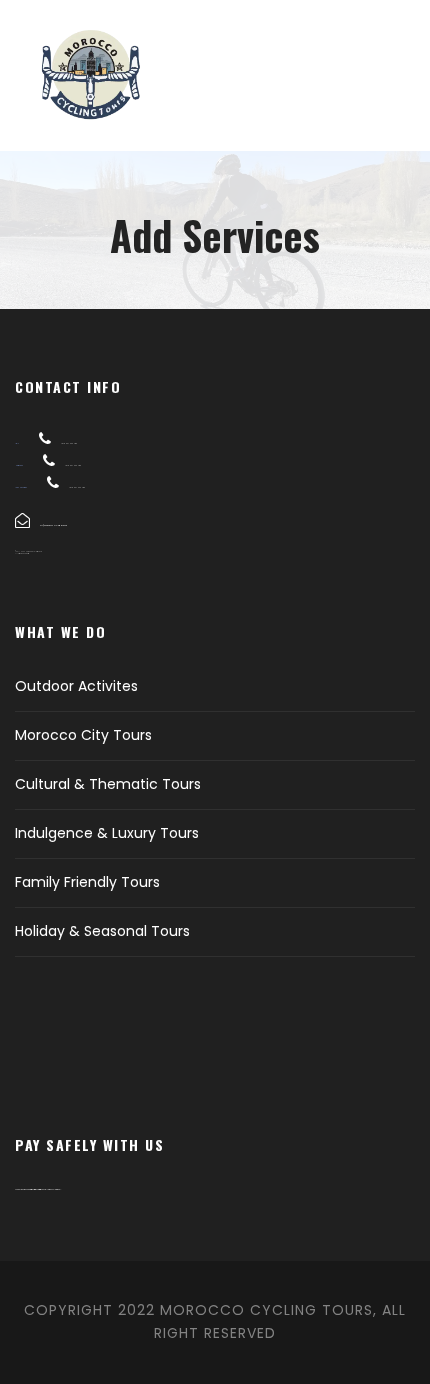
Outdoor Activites (76, 686)
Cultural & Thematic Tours (108, 784)
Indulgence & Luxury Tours (107, 833)
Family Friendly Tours (87, 882)
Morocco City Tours (83, 735)
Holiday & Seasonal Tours (102, 931)
